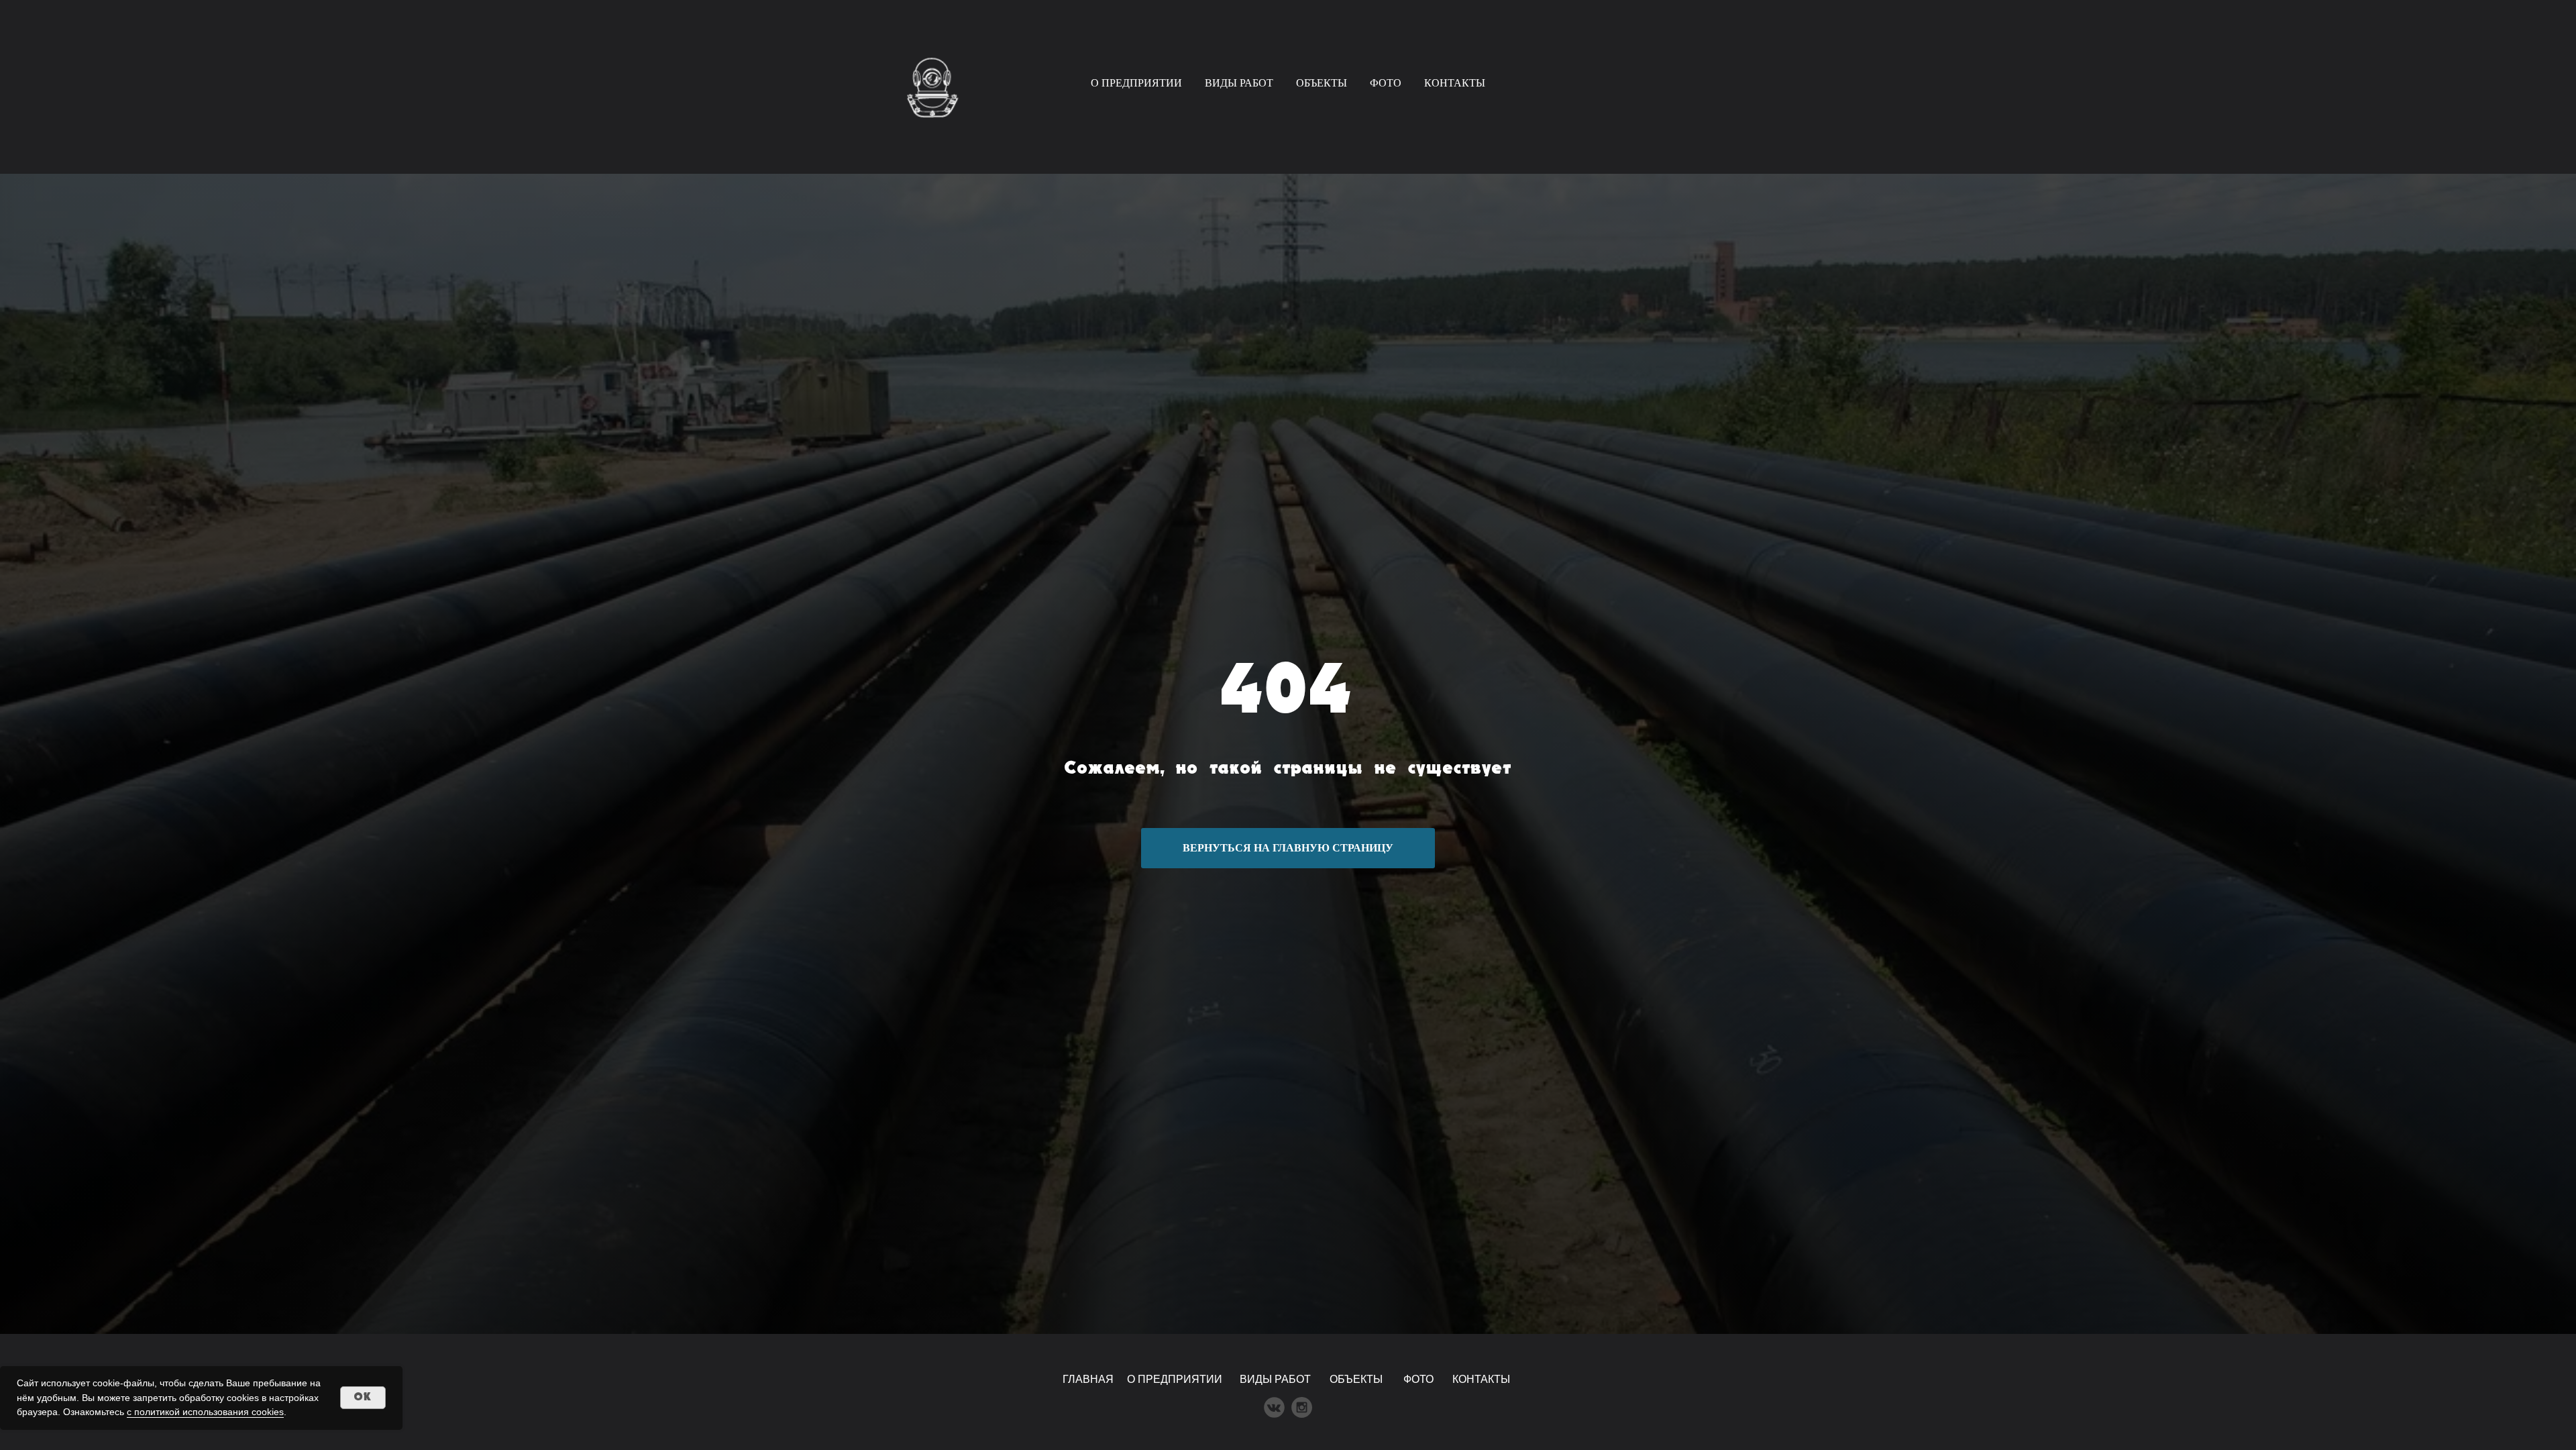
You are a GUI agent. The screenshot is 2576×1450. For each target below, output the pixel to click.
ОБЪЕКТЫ (1322, 83)
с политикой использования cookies (205, 1412)
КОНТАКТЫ (1455, 83)
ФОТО (1386, 83)
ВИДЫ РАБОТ (1239, 83)
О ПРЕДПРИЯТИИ (1136, 83)
